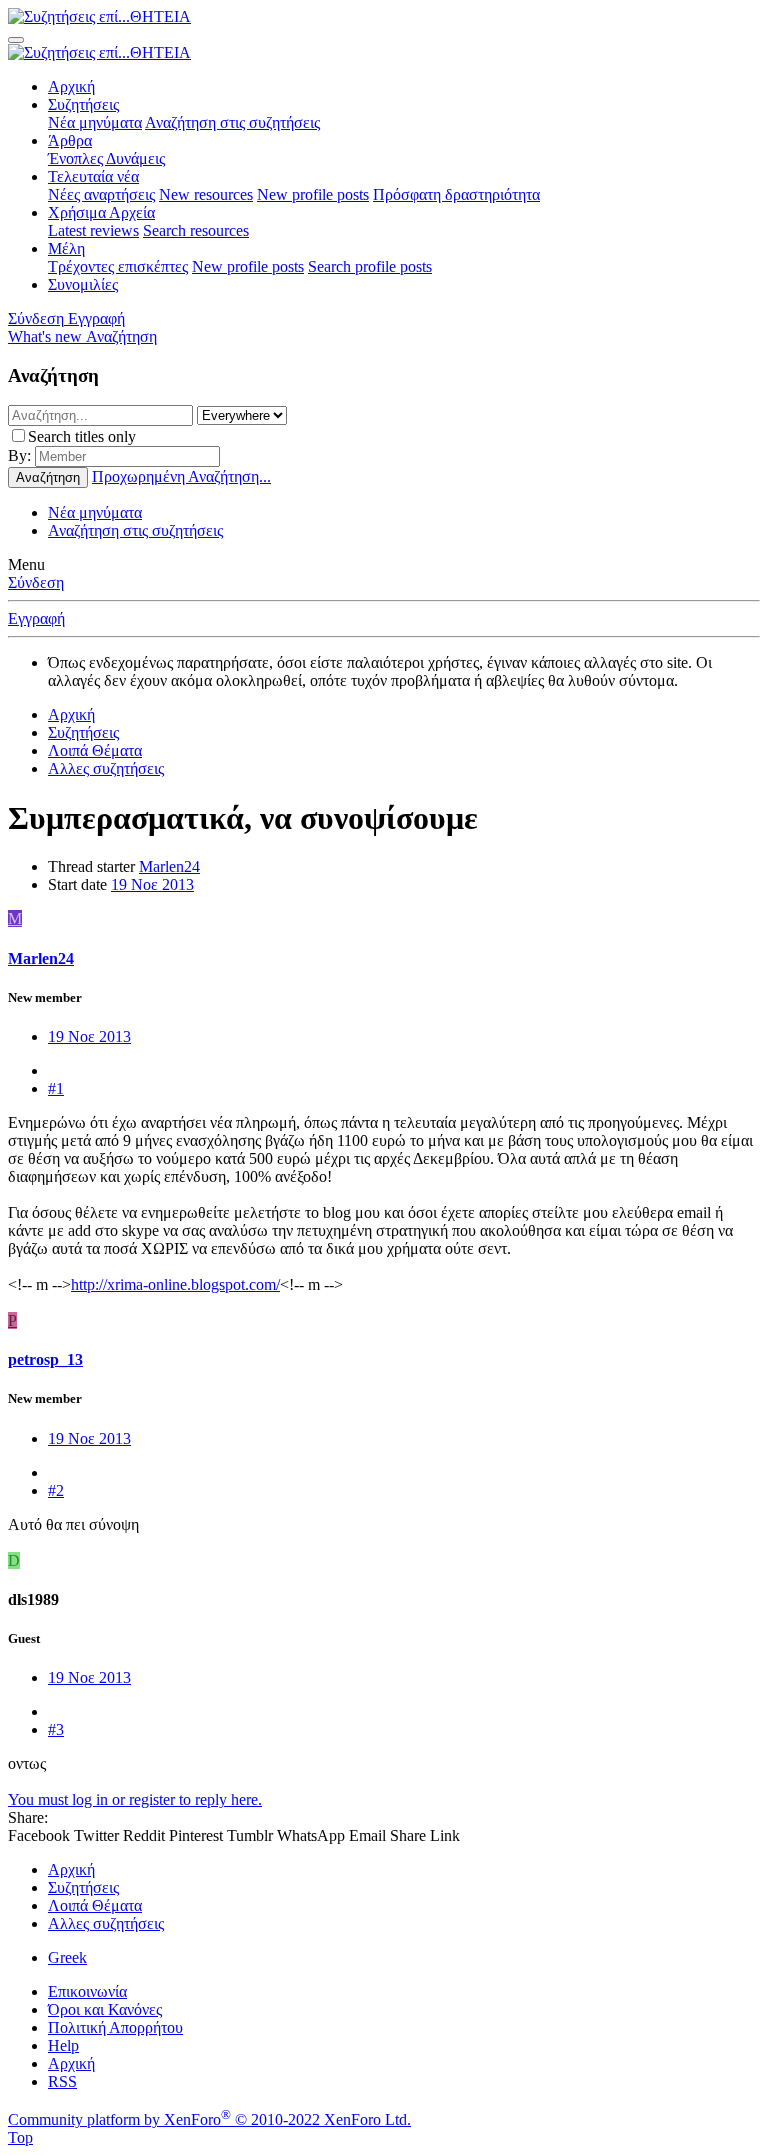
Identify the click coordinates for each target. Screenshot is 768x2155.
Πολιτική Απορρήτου (115, 2027)
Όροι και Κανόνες (105, 2009)
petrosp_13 (45, 1359)
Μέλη (66, 248)
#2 (56, 1490)
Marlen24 (169, 866)
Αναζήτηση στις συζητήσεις (232, 122)
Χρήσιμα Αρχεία (101, 212)
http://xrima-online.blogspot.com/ (175, 1284)
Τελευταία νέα (93, 176)
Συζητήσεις (83, 104)
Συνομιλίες (83, 284)
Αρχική (71, 86)
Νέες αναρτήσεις (101, 194)
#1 (56, 1088)
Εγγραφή (36, 618)
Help (63, 2045)
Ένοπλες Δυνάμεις (106, 158)
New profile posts (313, 194)
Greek (67, 1957)
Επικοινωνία (87, 1991)
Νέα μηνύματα (95, 122)
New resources (206, 194)
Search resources (196, 230)
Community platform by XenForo (209, 2119)
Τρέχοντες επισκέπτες (118, 266)
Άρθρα (70, 140)
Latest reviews (93, 230)
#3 (56, 1729)
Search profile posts (370, 266)
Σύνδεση (36, 582)
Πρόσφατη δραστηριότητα (456, 194)
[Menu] (16, 40)
